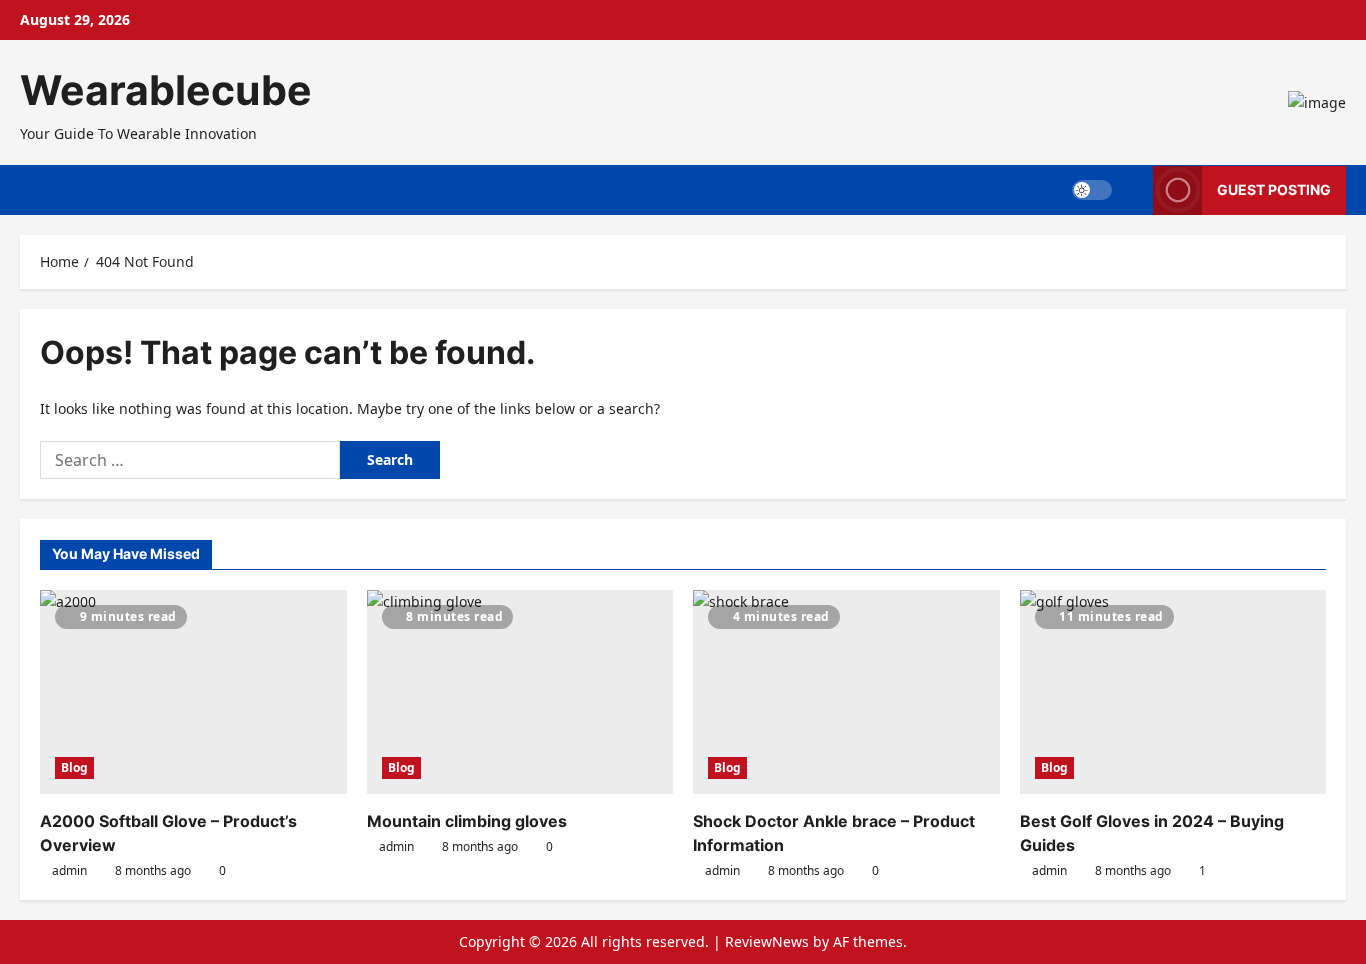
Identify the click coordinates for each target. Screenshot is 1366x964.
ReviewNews (767, 941)
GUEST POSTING (1274, 189)
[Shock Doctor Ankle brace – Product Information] (846, 692)
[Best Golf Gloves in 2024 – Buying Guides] (1173, 692)
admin (69, 870)
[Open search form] (1132, 190)
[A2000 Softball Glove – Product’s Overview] (193, 692)
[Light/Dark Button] (1092, 190)
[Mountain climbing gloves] (520, 692)
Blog (74, 767)
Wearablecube (166, 90)
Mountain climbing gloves (467, 821)
